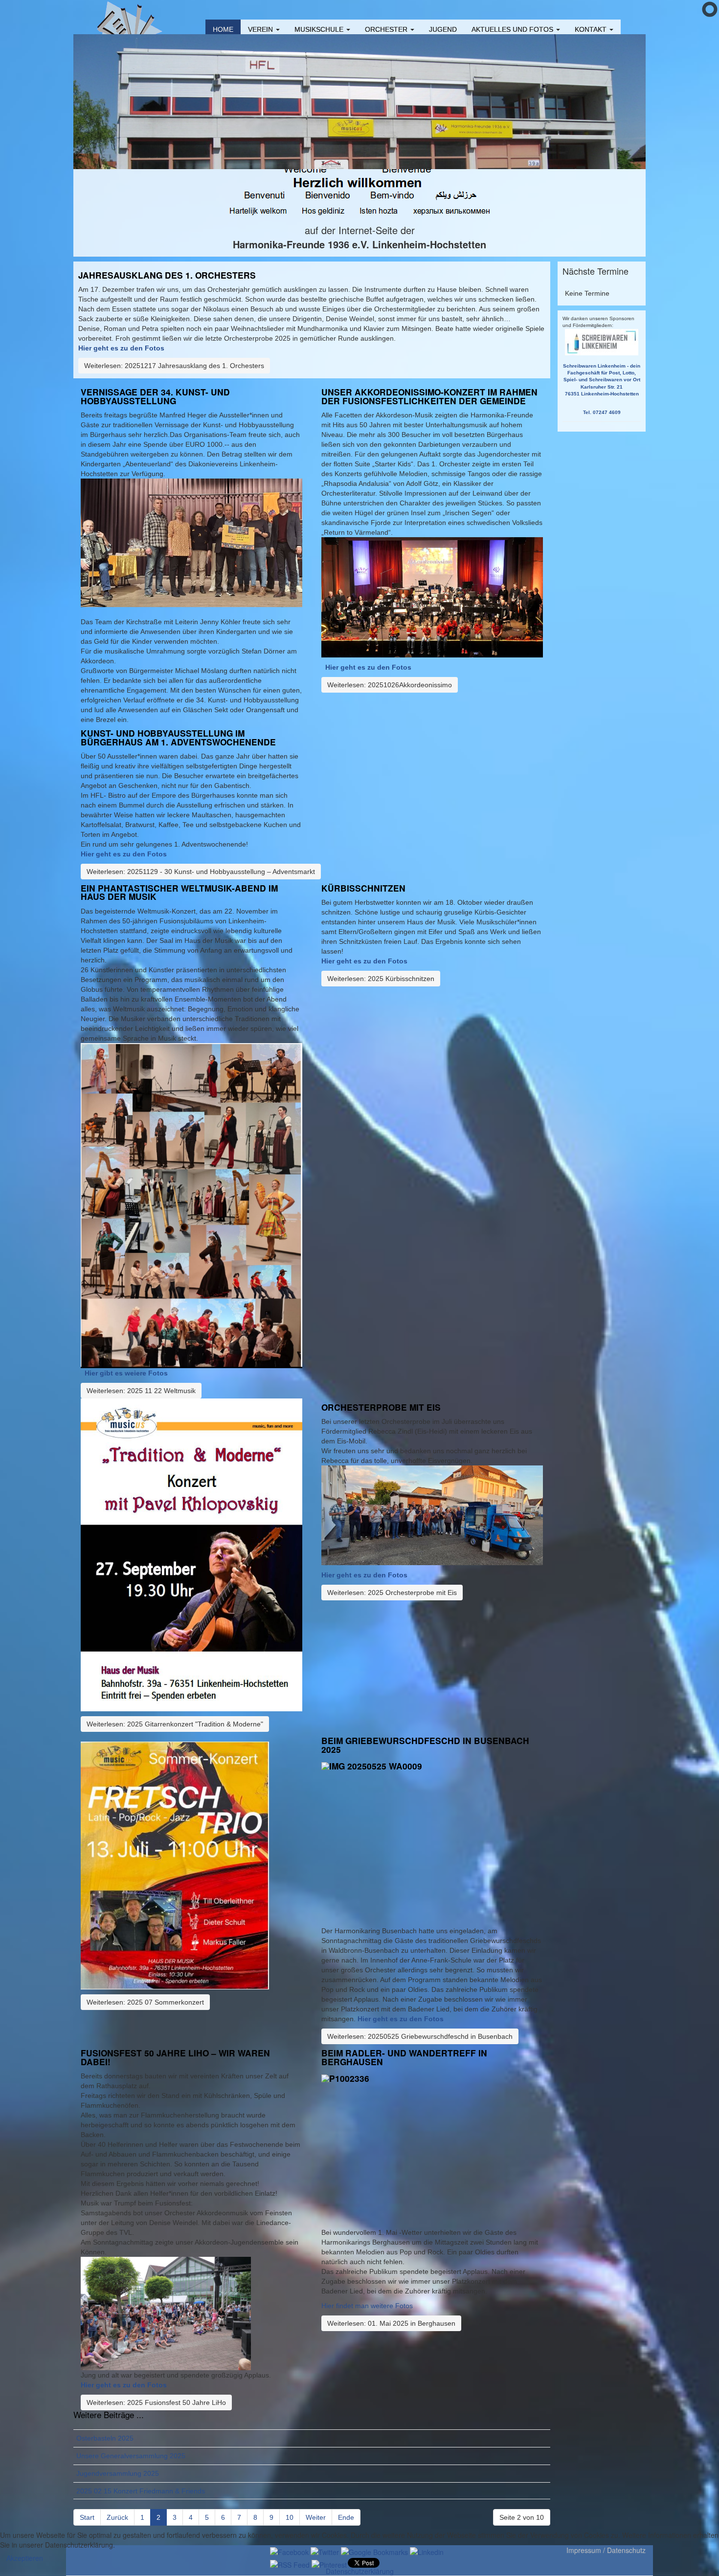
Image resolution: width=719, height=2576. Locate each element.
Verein (261, 29)
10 (290, 2517)
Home (223, 29)
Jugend (443, 29)
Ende (346, 2517)
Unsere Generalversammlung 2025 (131, 2456)
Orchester (387, 29)
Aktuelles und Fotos (513, 29)
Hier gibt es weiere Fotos (126, 1373)
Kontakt (592, 29)
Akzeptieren (25, 2558)
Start (87, 2517)
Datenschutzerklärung (360, 2571)
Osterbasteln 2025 (105, 2438)
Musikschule (320, 29)
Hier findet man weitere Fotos (367, 2306)
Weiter (316, 2517)
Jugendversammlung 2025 (118, 2473)
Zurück (117, 2517)
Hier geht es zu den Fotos (124, 854)
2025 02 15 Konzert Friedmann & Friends (141, 2491)
